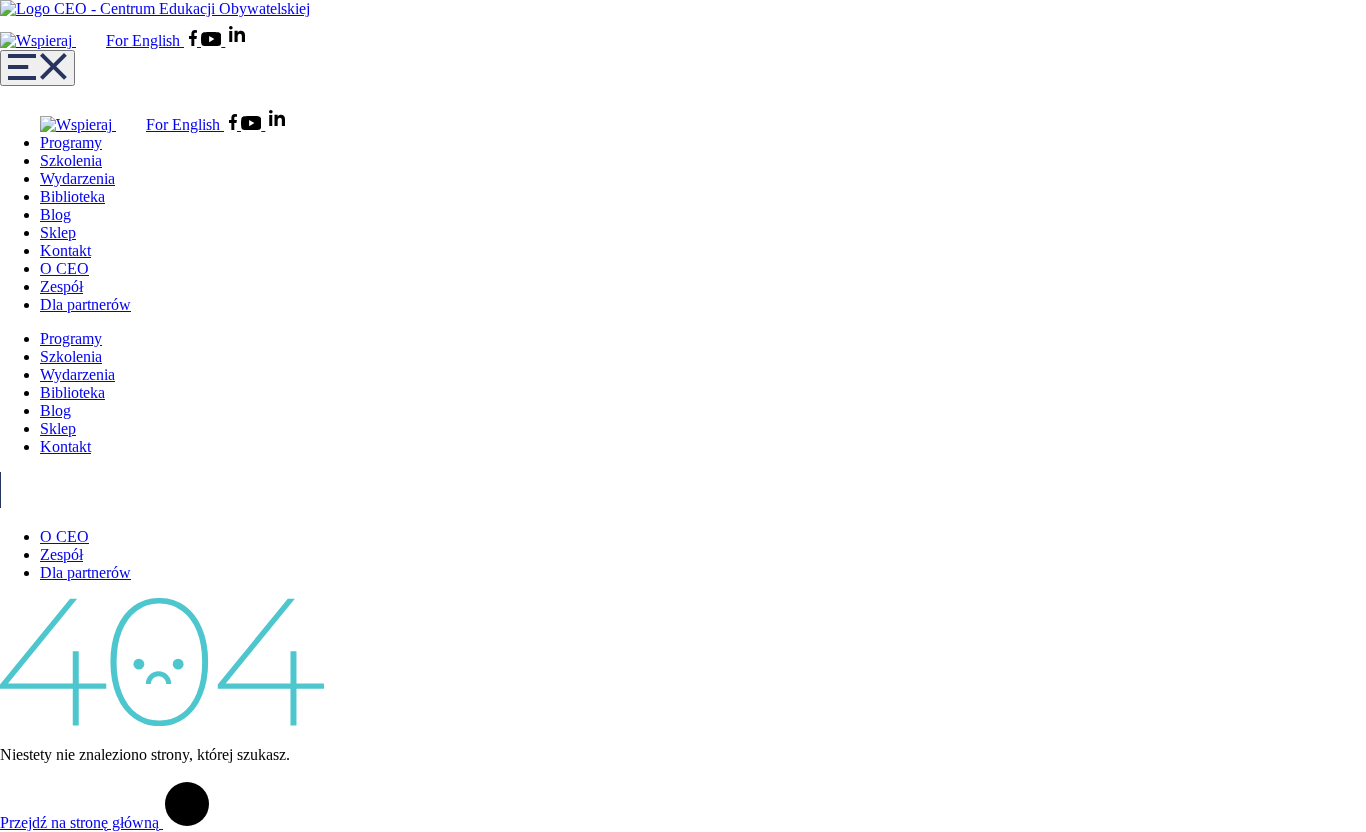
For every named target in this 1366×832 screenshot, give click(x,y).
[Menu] (37, 68)
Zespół (61, 286)
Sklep (58, 232)
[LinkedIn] (237, 40)
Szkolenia (71, 160)
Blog (55, 214)
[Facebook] (195, 40)
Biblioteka (72, 196)
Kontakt (65, 250)
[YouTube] (213, 40)
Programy (71, 142)
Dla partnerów (85, 304)
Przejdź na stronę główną (81, 822)
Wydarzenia (77, 178)
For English (145, 40)
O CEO (64, 268)
